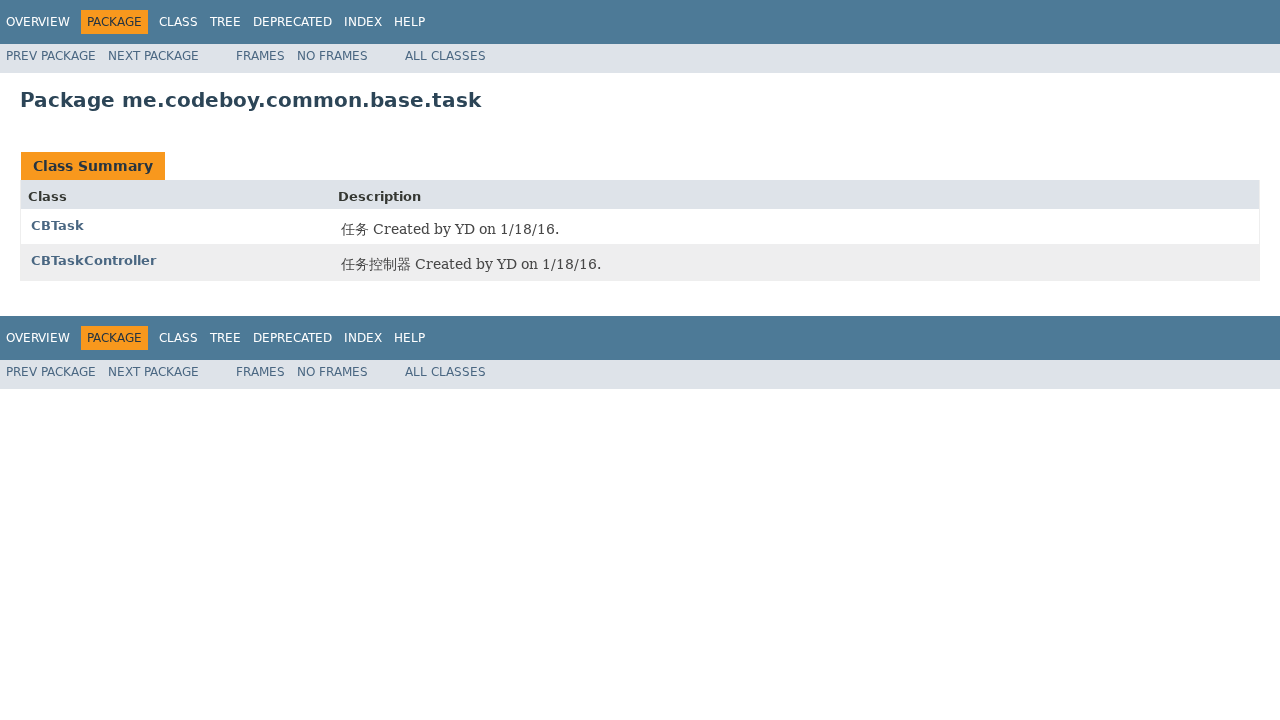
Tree (225, 22)
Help (409, 22)
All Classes (445, 56)
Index (363, 22)
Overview (38, 22)
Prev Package (51, 56)
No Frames (332, 56)
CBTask (57, 225)
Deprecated (292, 22)
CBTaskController (93, 260)
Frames (260, 56)
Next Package (153, 56)
